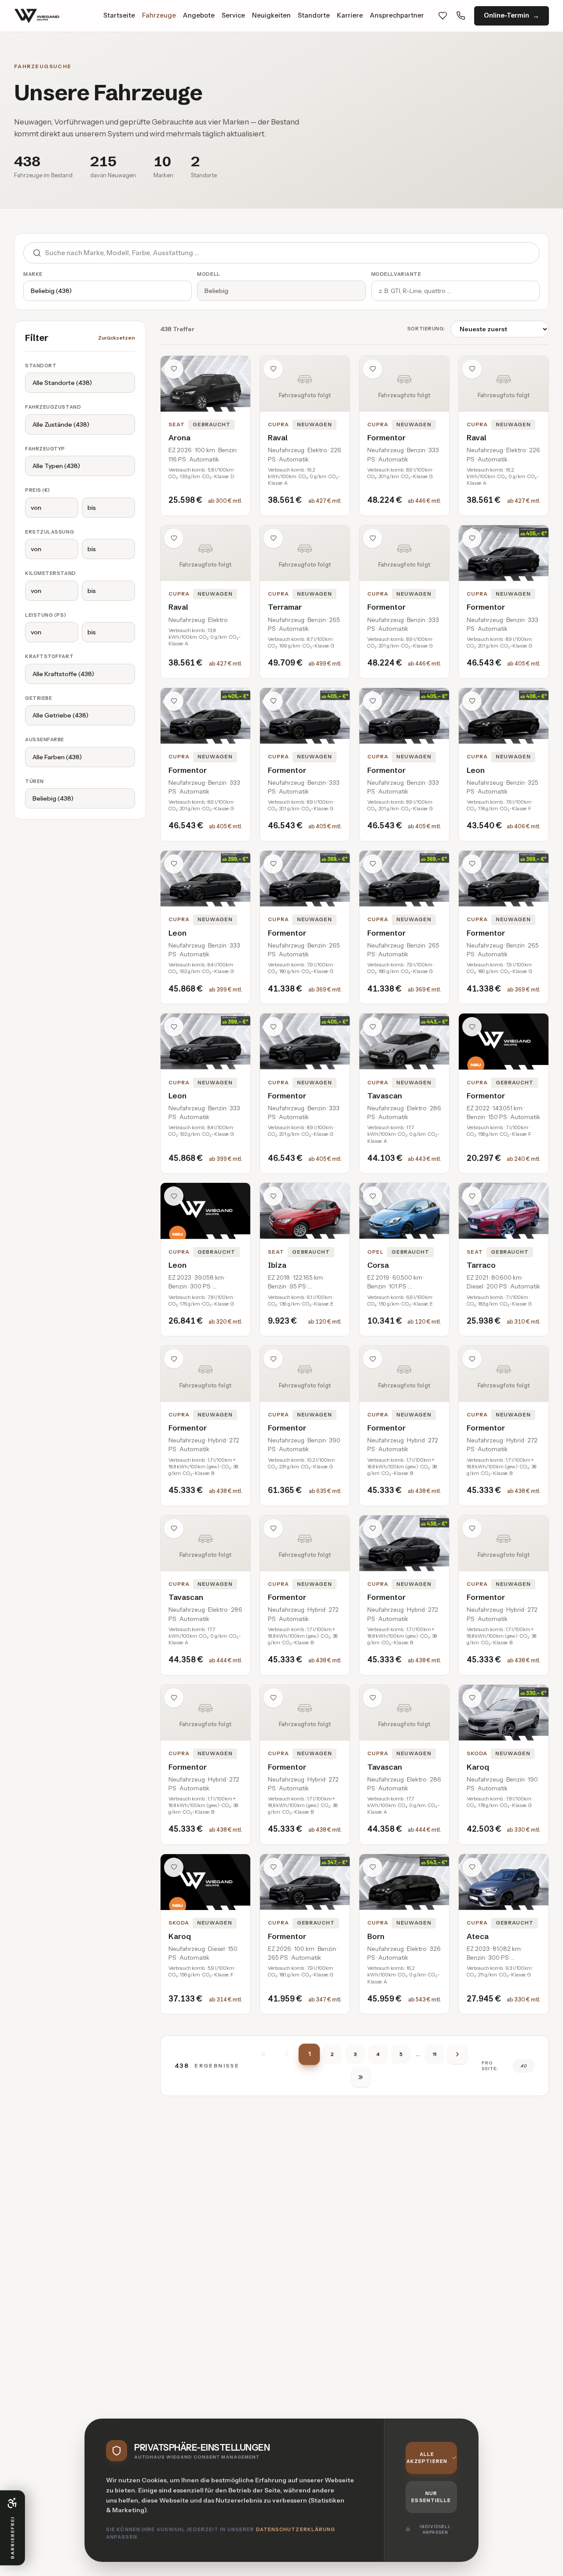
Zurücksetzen (117, 338)
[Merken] (174, 369)
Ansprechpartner (397, 15)
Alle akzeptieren (427, 2458)
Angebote (199, 15)
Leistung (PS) (46, 615)
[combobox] (292, 253)
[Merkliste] (443, 16)
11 (435, 2054)
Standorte (314, 15)
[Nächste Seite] (457, 2054)
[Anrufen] (461, 16)
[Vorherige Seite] (286, 2054)
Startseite (119, 15)
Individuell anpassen (435, 2530)
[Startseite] (37, 16)
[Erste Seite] (263, 2054)
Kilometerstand (51, 573)
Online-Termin (506, 15)
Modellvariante (396, 274)
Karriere (350, 15)
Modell (208, 274)
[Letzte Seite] (361, 2077)
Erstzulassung (49, 532)
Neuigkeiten (271, 15)
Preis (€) (38, 490)
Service (233, 15)
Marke (33, 274)
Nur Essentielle (431, 2497)
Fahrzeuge (159, 15)
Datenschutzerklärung (296, 2529)
